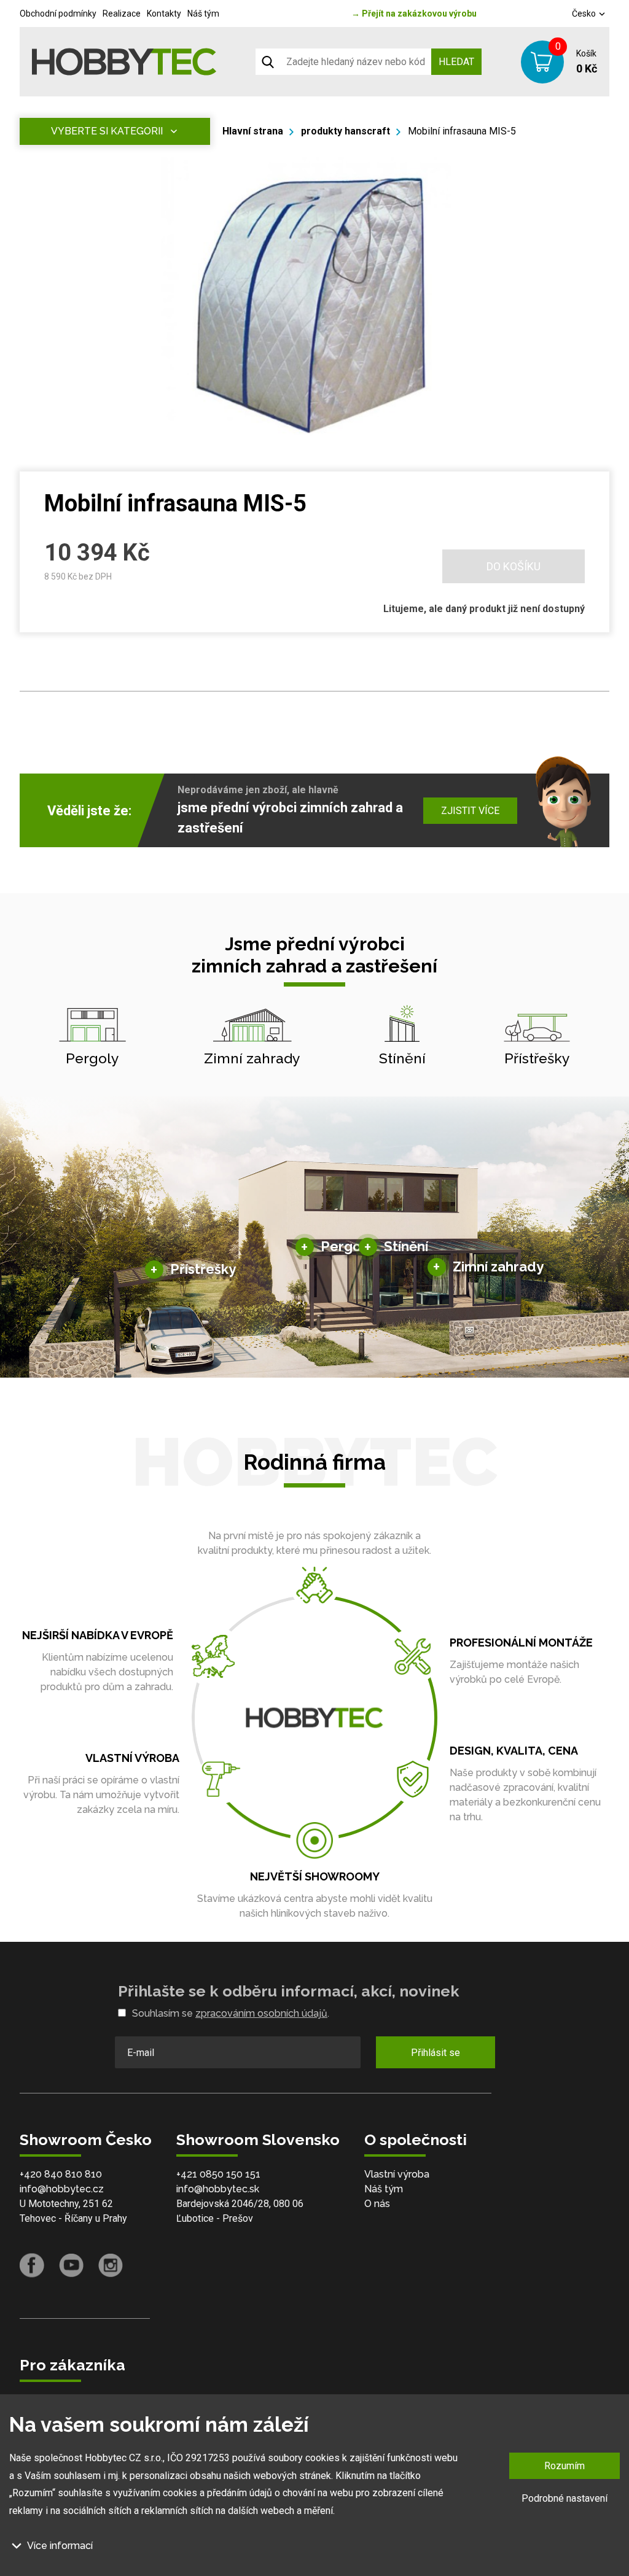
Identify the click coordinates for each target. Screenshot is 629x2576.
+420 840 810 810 (61, 2174)
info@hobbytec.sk (218, 2189)
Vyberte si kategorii (107, 131)
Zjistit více (470, 811)
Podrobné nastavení (565, 2498)
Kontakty (164, 14)
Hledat (456, 62)
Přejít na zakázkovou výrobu (414, 14)
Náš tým (203, 14)
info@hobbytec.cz (62, 2189)
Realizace (122, 14)
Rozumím (565, 2466)
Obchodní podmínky (58, 14)
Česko (585, 14)
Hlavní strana (253, 131)
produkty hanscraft (346, 131)
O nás (377, 2204)
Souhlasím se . (231, 2013)
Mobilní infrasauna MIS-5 (462, 131)
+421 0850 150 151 (218, 2174)
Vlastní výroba (397, 2174)
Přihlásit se (436, 2053)
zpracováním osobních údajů (261, 2013)
